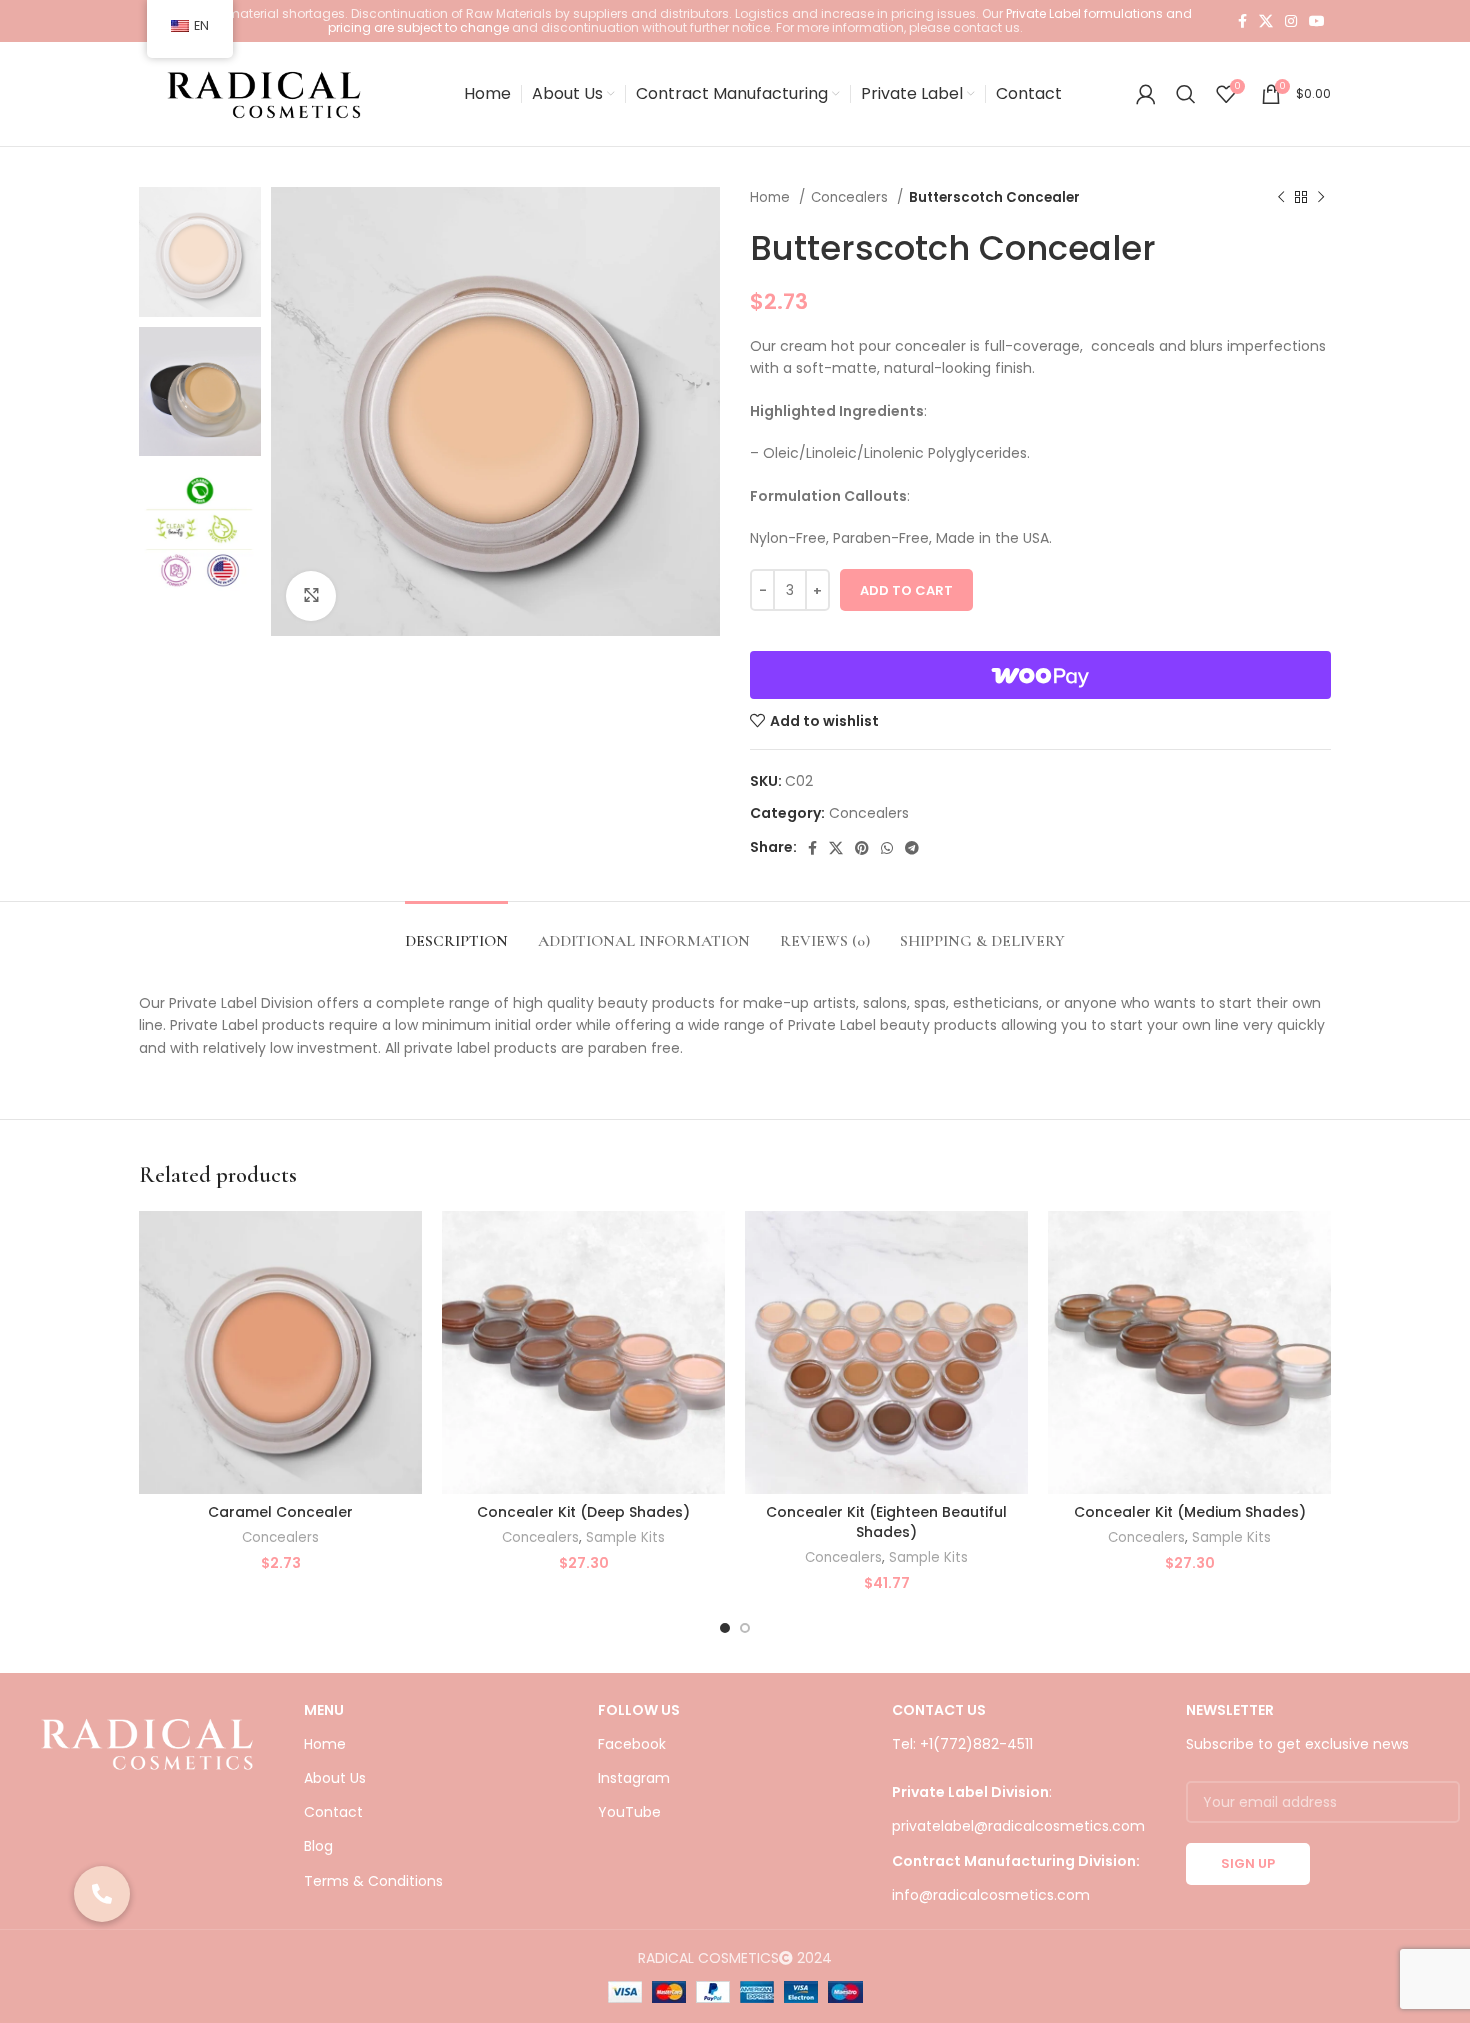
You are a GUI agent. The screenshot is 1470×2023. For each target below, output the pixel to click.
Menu (324, 1710)
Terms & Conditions (373, 1881)
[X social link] (1266, 21)
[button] (102, 1894)
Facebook (632, 1744)
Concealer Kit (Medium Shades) (1190, 1512)
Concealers (851, 197)
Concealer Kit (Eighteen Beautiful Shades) (886, 1522)
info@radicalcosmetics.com (991, 1895)
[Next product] (1321, 198)
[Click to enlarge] (311, 596)
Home (772, 197)
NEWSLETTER (1230, 1710)
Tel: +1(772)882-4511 (962, 1744)
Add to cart (906, 590)
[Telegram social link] (912, 848)
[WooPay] (1040, 675)
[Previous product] (1281, 198)
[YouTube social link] (1317, 21)
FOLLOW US (639, 1710)
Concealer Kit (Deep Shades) (583, 1512)
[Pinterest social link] (862, 848)
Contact (333, 1812)
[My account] (1146, 94)
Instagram (634, 1778)
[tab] (456, 931)
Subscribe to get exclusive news (1297, 1744)
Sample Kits (625, 1538)
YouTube (629, 1812)
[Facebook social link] (1242, 21)
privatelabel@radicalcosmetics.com (1018, 1826)
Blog (318, 1846)
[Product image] (280, 1352)
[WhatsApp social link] (887, 848)
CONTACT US (939, 1710)
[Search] (1186, 94)
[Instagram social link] (1291, 21)
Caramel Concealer (280, 1512)
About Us (335, 1778)
